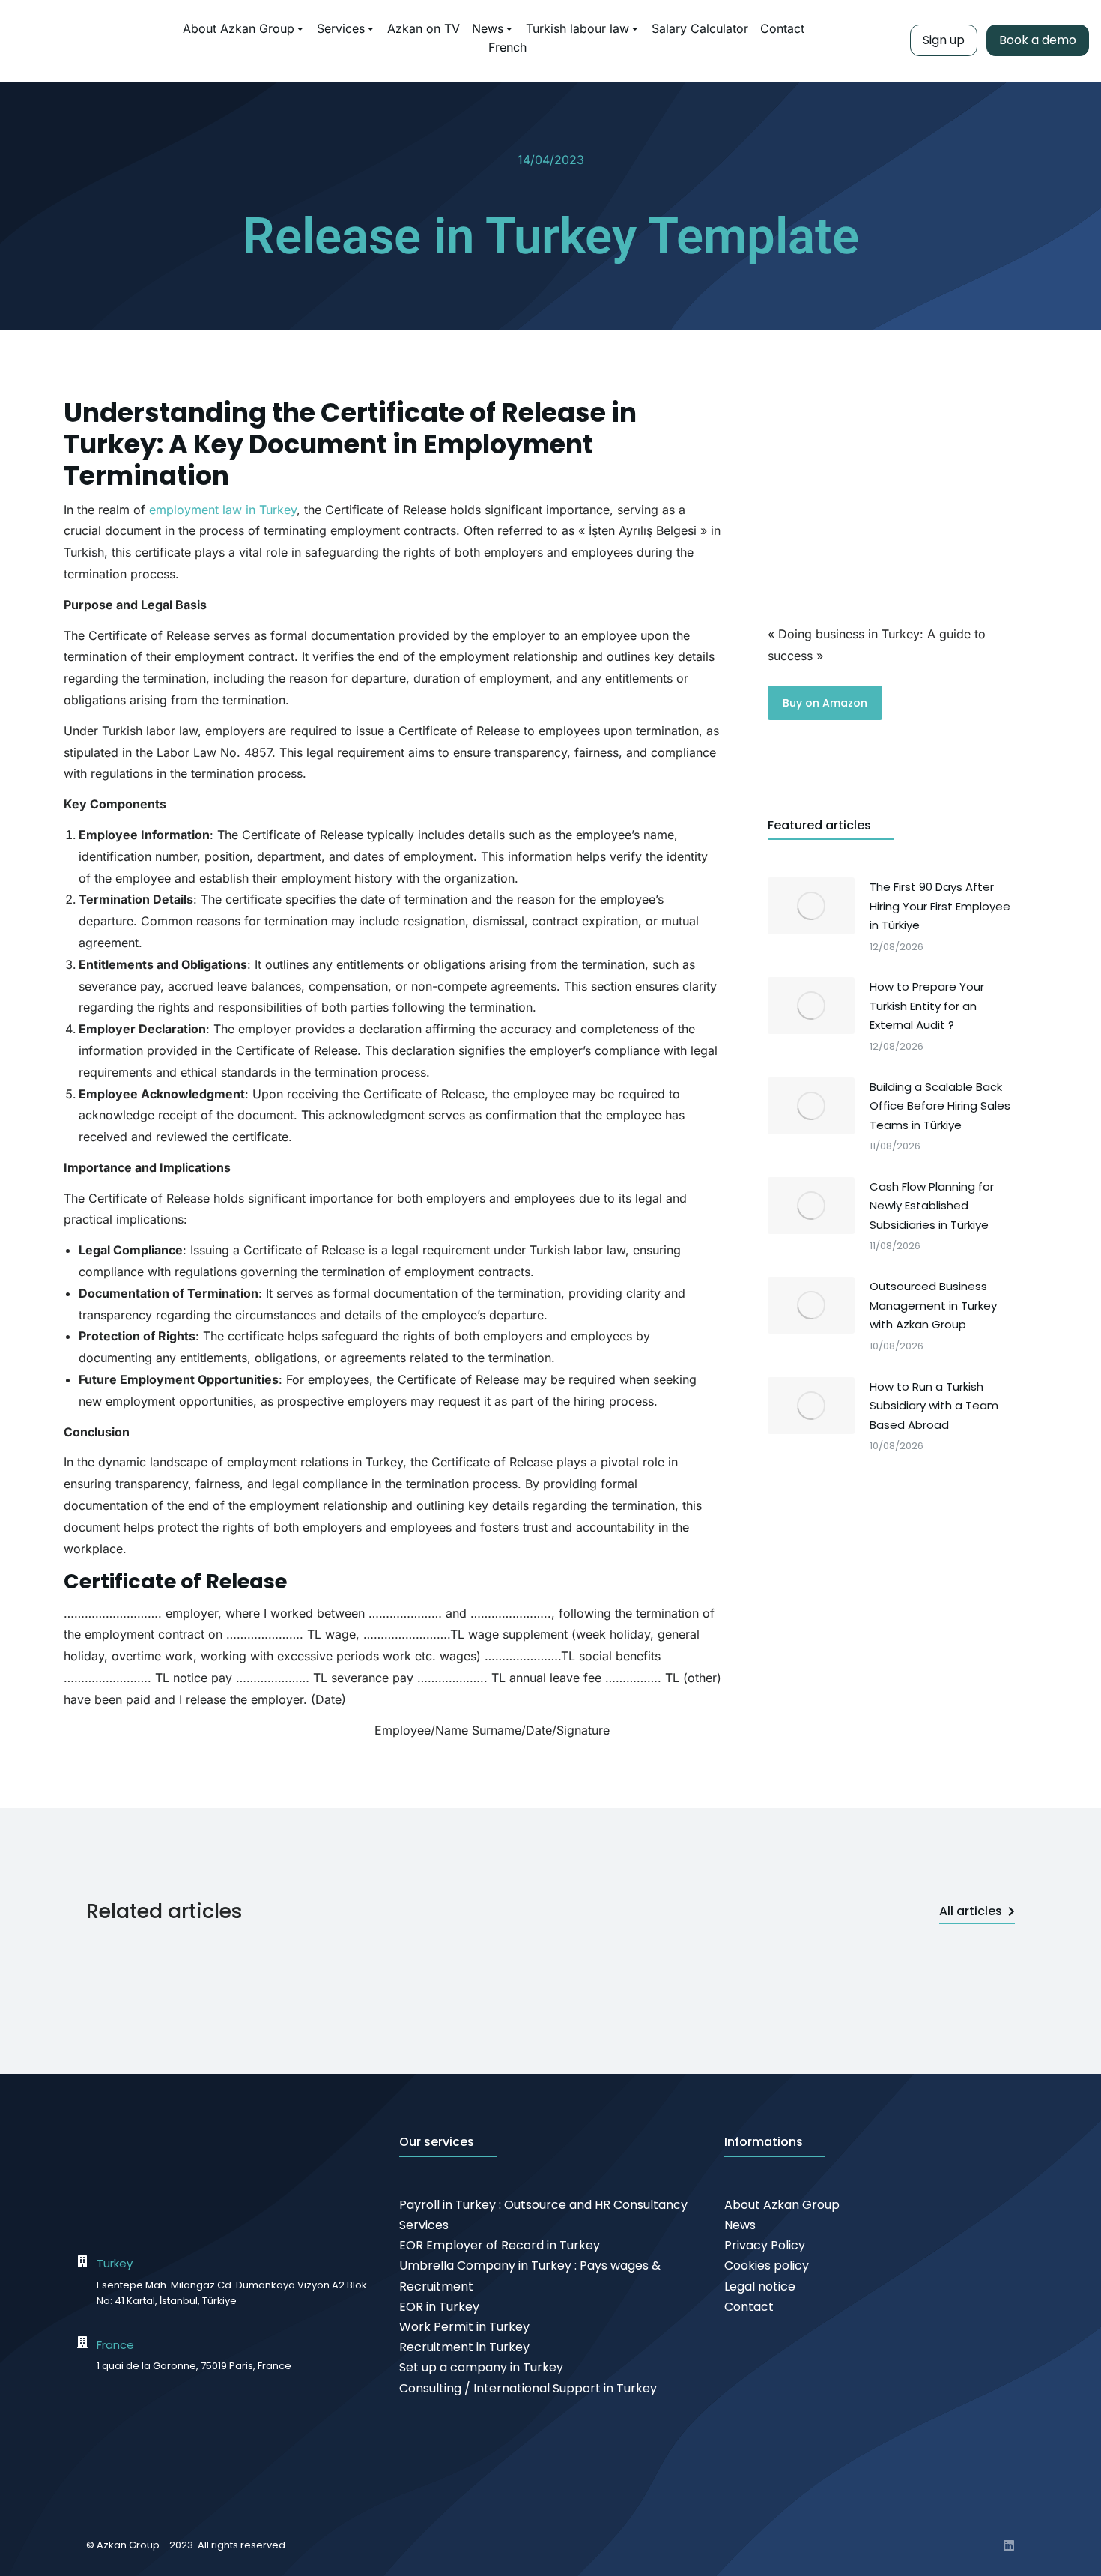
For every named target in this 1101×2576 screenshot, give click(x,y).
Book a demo (1038, 40)
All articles (971, 1911)
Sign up (944, 40)
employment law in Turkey (223, 510)
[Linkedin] (1009, 2545)
